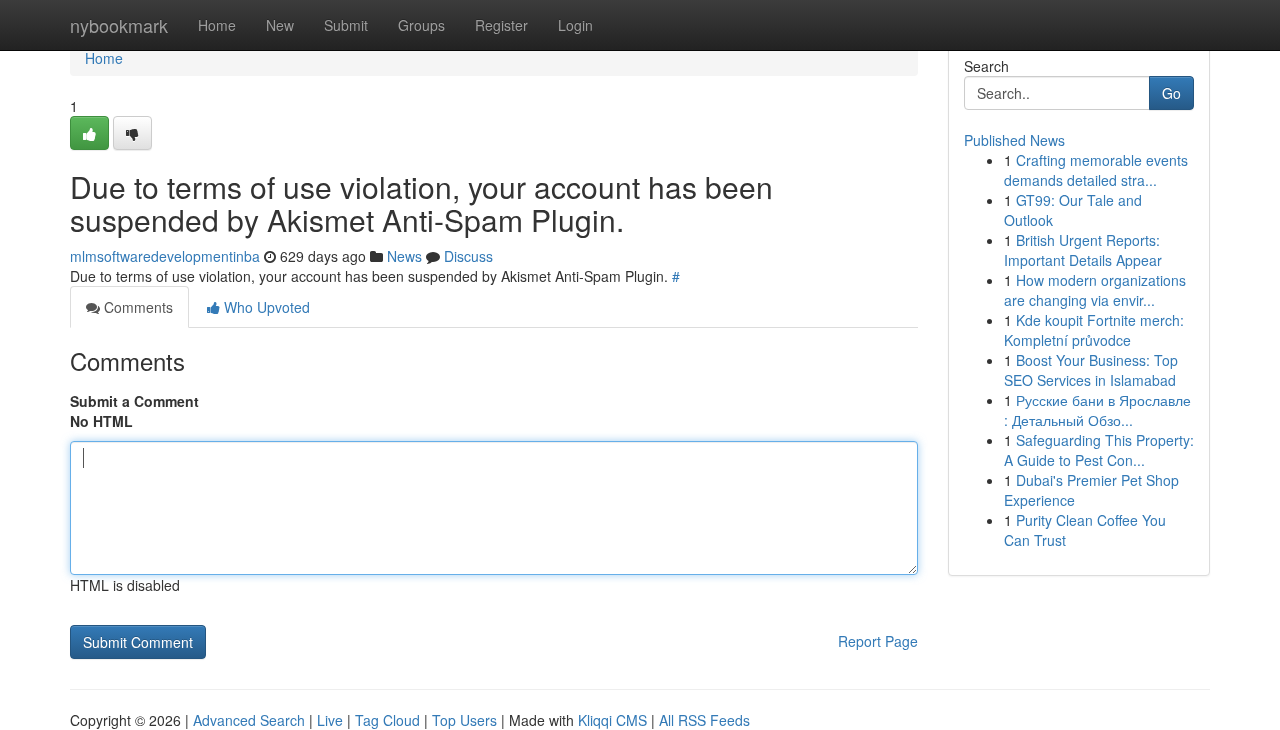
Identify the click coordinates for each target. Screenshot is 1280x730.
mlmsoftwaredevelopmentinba (165, 256)
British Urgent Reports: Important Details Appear (1083, 250)
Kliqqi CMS (612, 720)
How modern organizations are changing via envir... (1095, 290)
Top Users (464, 720)
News (404, 256)
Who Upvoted (265, 307)
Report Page (878, 641)
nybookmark (119, 25)
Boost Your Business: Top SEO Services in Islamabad (1091, 370)
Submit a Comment (134, 401)
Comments (136, 307)
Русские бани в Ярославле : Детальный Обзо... (1097, 410)
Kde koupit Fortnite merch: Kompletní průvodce (1094, 330)
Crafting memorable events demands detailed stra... (1096, 170)
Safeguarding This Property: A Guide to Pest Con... (1099, 450)
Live (330, 720)
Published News (1014, 140)
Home (217, 25)
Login (575, 25)
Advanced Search (249, 720)
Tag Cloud (387, 720)
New (280, 25)
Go (1171, 93)
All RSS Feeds (704, 720)
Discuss (468, 256)
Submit (346, 25)
